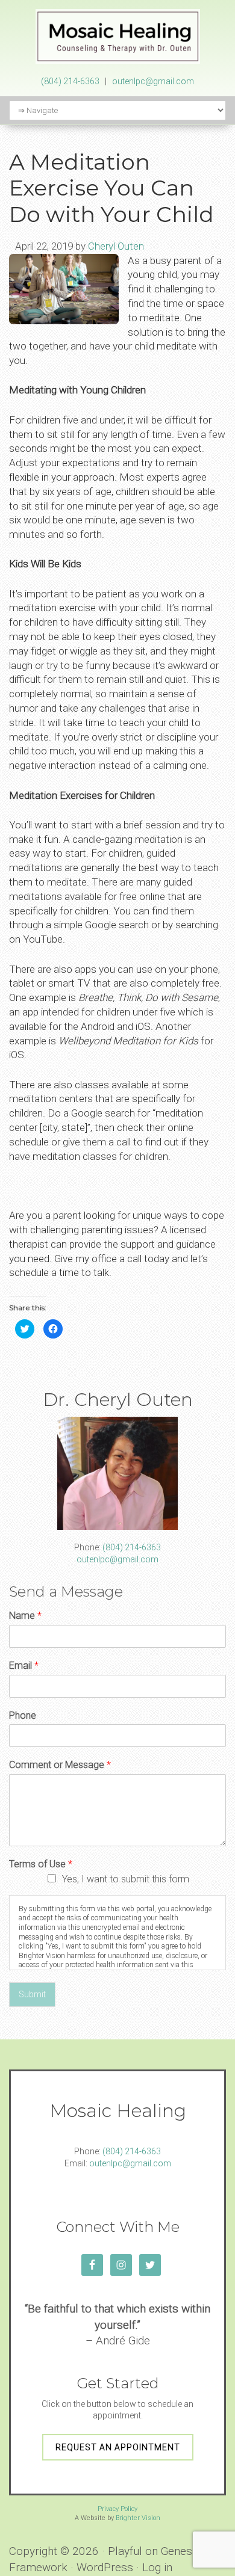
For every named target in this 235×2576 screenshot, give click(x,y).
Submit (32, 1994)
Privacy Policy (117, 2509)
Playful (125, 2551)
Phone (23, 1715)
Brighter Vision (138, 2518)
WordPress (105, 2567)
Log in (157, 2567)
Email (24, 1665)
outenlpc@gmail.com (153, 81)
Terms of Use (41, 1864)
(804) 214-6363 (70, 81)
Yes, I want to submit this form (126, 1879)
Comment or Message (60, 1765)
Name (25, 1616)
